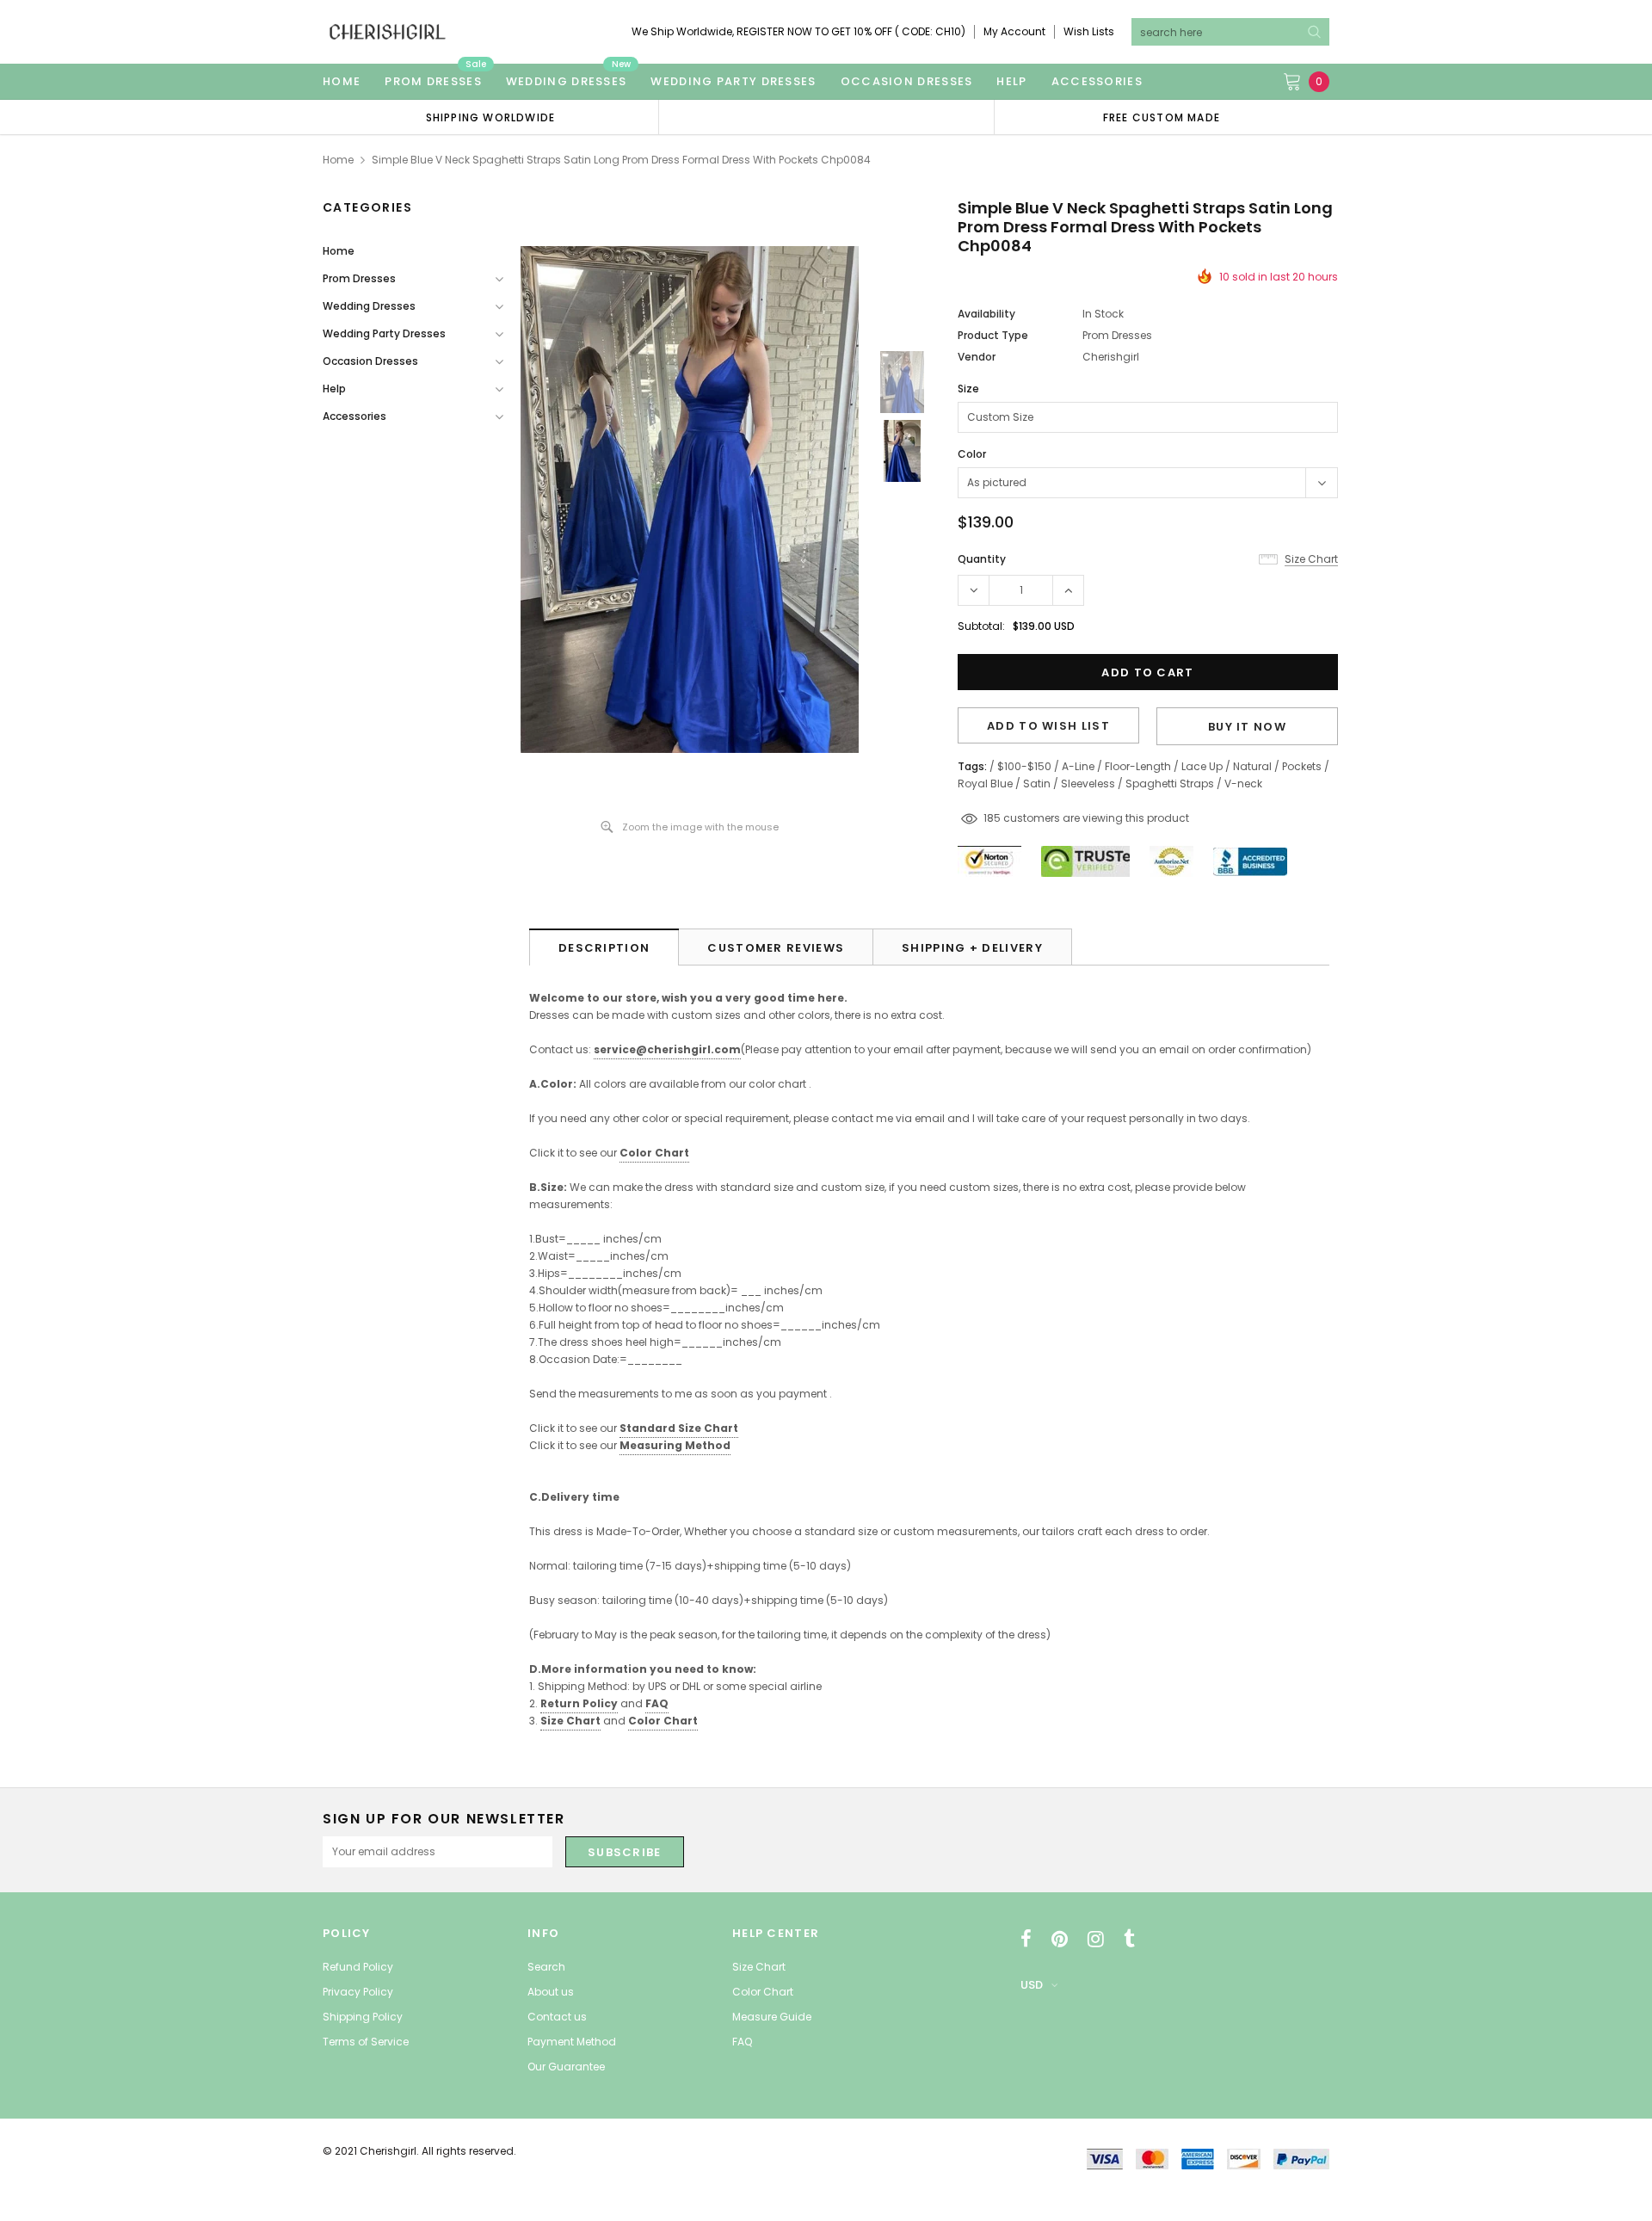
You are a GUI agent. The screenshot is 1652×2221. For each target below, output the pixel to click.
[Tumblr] (1129, 1939)
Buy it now (1247, 727)
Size (968, 389)
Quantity (982, 559)
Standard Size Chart (679, 1428)
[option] (490, 117)
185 (992, 818)
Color (972, 454)
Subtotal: (981, 626)
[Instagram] (1096, 1939)
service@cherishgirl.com (667, 1049)
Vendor (977, 357)
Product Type (993, 335)
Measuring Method (675, 1445)
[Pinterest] (1060, 1939)
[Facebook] (1026, 1939)
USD (1032, 1985)
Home (338, 160)
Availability (986, 314)
